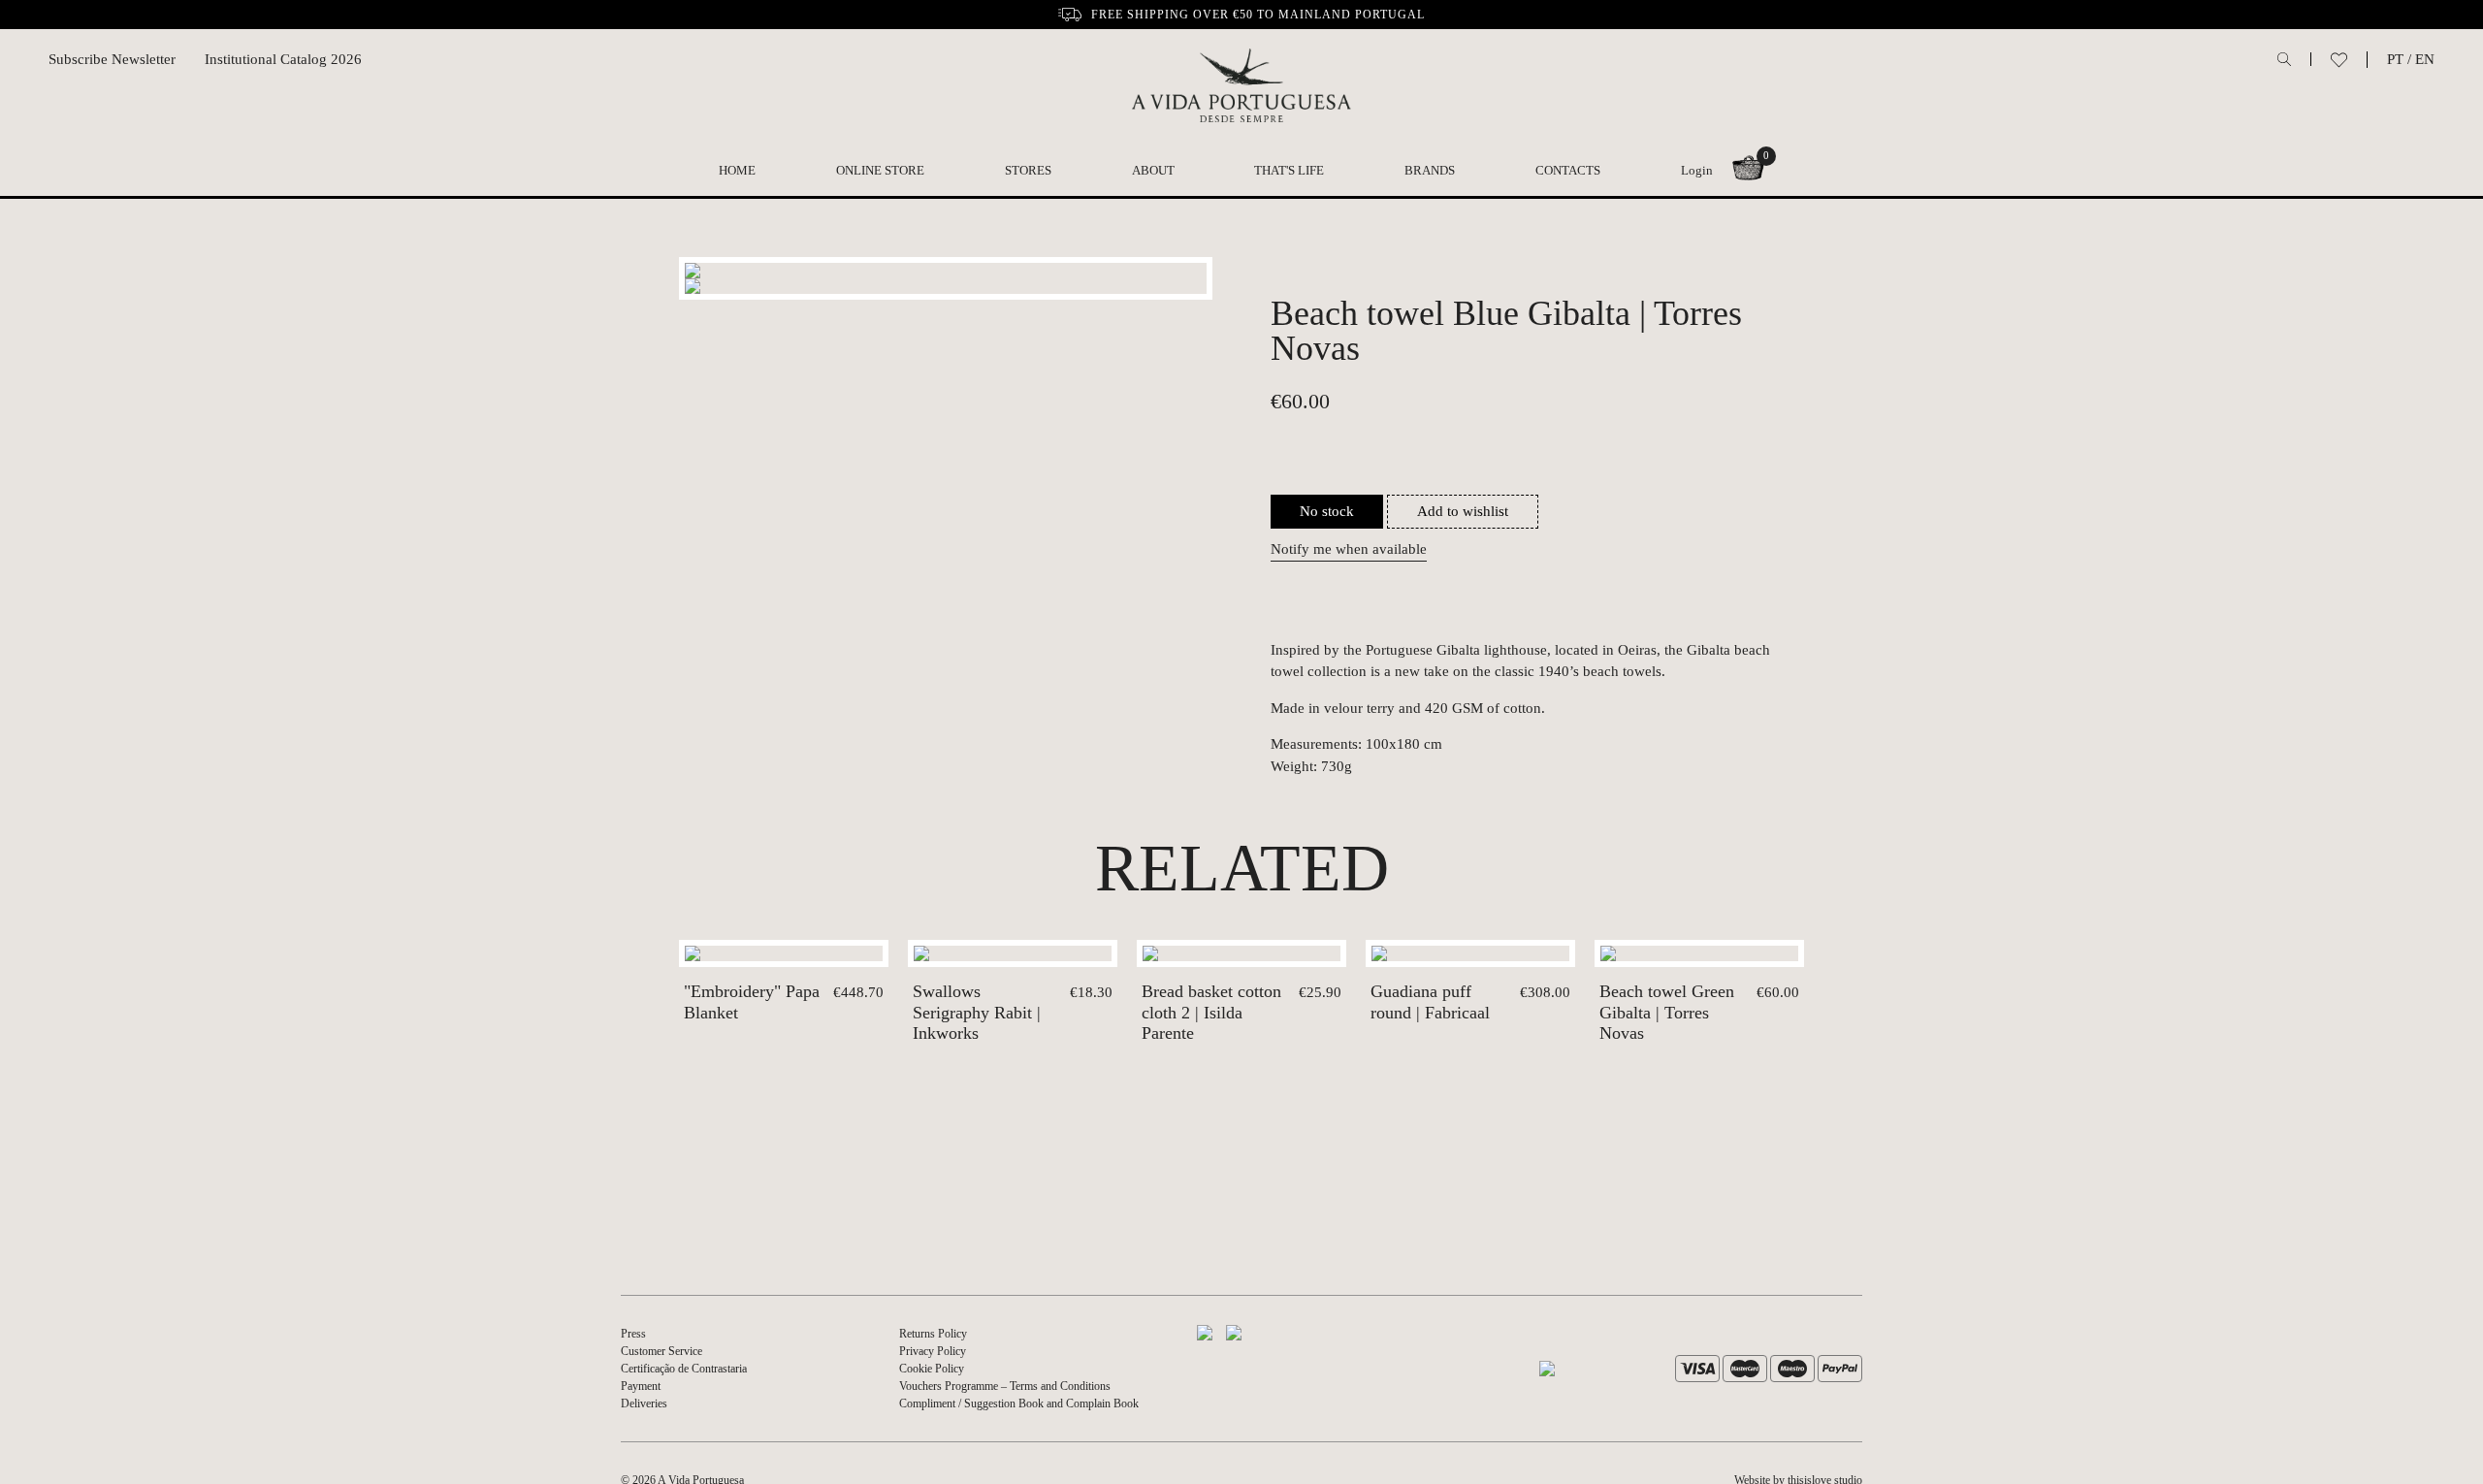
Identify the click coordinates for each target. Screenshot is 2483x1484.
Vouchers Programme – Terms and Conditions (1005, 1386)
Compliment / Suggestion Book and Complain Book (1019, 1403)
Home (737, 170)
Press (633, 1334)
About (1153, 170)
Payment (641, 1386)
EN (2425, 59)
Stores (1028, 170)
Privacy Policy (933, 1351)
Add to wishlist (1463, 511)
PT (2395, 59)
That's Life (1289, 170)
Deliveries (644, 1403)
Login (1697, 170)
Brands (1430, 170)
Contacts (1568, 170)
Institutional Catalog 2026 (283, 59)
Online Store (880, 170)
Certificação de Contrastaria (684, 1369)
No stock (1327, 511)
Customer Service (661, 1351)
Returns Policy (933, 1334)
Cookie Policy (932, 1369)
